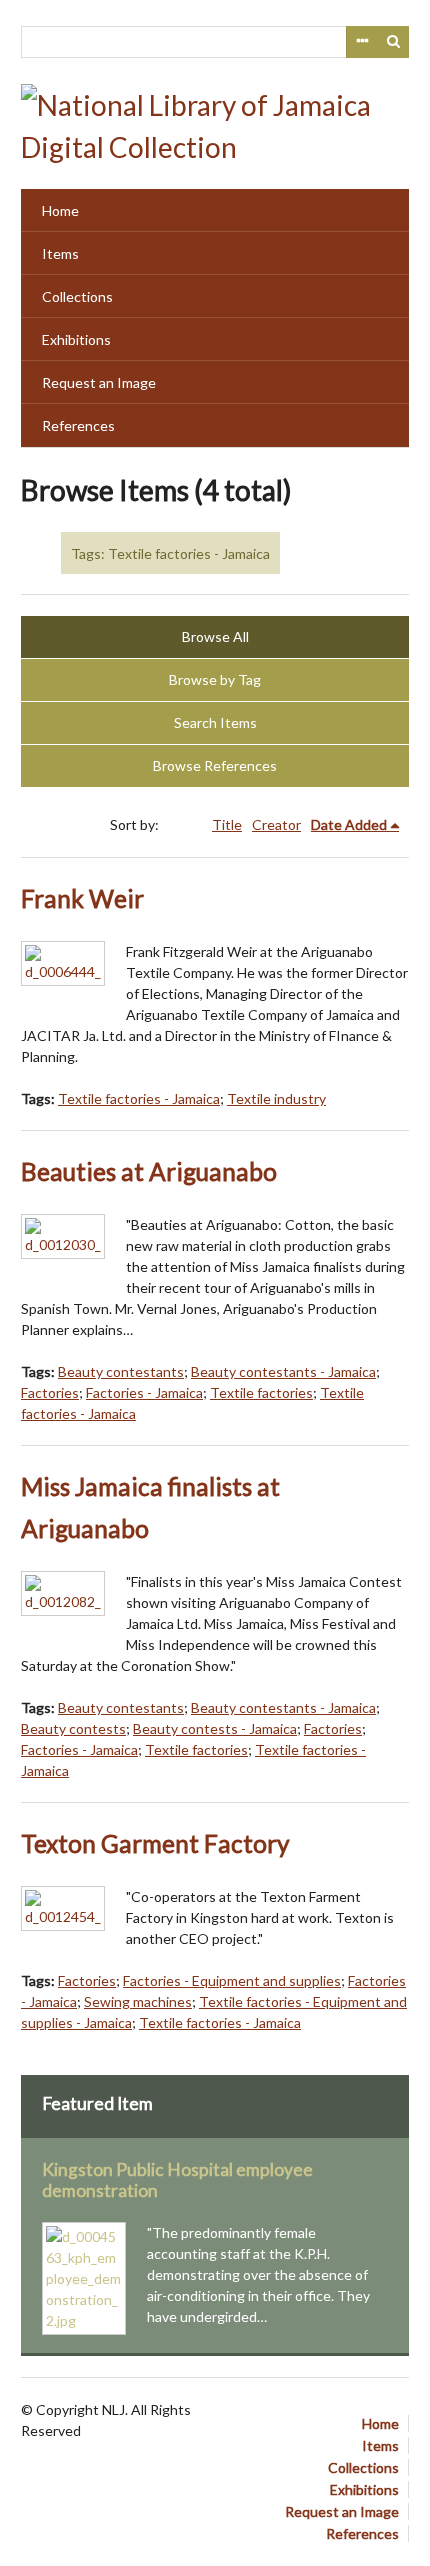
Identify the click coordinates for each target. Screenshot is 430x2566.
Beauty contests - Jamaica (215, 1728)
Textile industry (276, 1098)
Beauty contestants (121, 1371)
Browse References (215, 765)
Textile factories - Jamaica (139, 1098)
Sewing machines (138, 2001)
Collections (77, 296)
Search (394, 42)
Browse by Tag (215, 679)
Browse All (215, 636)
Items (60, 253)
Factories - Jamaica (144, 1392)
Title (227, 824)
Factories (50, 1392)
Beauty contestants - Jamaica (283, 1371)
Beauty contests (73, 1728)
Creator (276, 824)
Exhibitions (76, 339)
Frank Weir (82, 898)
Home (60, 210)
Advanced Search (362, 42)
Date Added (349, 824)
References (78, 425)
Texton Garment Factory (155, 1843)
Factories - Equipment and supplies (232, 1980)
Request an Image (99, 382)
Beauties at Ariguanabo (149, 1171)
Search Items (215, 722)
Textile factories (261, 1392)
